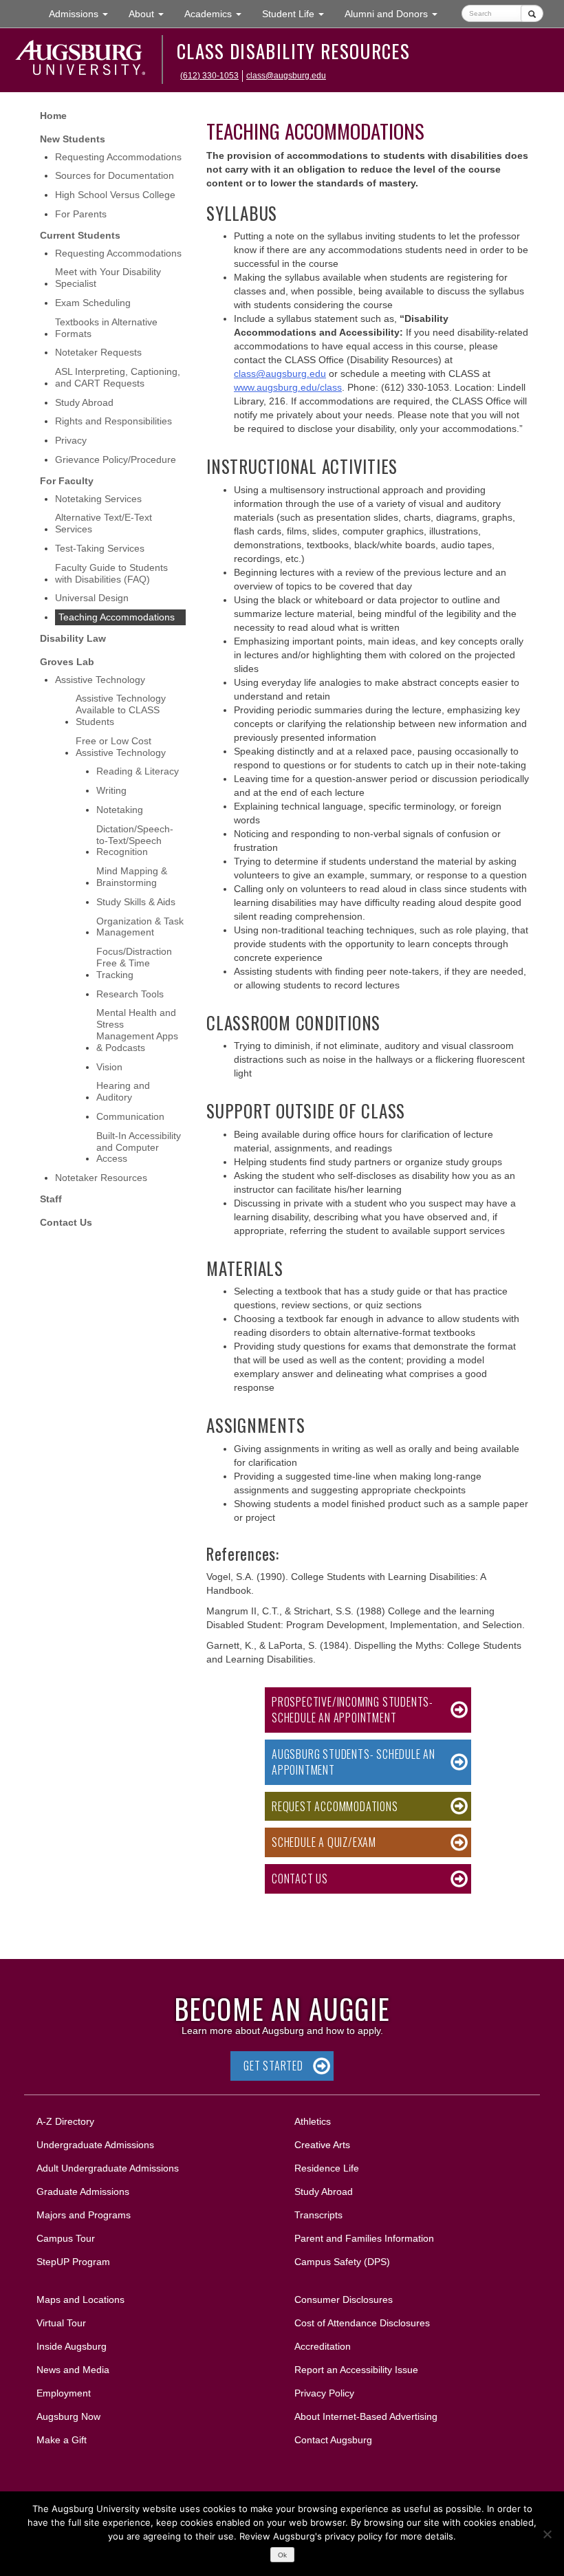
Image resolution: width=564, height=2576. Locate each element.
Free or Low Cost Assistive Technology (121, 747)
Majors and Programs (83, 2215)
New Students (73, 139)
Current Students (80, 235)
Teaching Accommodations (117, 617)
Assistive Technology (100, 680)
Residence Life (327, 2168)
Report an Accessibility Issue (356, 2370)
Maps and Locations (80, 2299)
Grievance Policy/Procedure (116, 459)
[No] (547, 2534)
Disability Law (73, 638)
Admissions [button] (84, 13)
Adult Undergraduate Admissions (108, 2168)
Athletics (313, 2121)
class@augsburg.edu (286, 76)
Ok (282, 2555)
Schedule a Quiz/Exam (324, 1842)
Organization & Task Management (140, 927)
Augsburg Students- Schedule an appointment (354, 1762)
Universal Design (92, 598)
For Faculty (67, 481)
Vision (109, 1067)
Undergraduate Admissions (95, 2145)
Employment (64, 2393)
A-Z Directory (65, 2121)
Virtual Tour (61, 2323)
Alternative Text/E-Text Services (104, 523)
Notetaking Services (98, 499)
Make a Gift (62, 2440)
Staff (51, 1199)
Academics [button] (218, 13)
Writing (111, 790)
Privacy (71, 440)
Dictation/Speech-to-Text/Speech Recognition (135, 841)
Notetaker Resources (101, 1178)
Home (53, 116)
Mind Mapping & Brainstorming (132, 877)
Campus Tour (66, 2238)
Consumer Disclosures (344, 2299)
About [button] (151, 18)
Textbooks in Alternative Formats (106, 328)
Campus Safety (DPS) (342, 2262)
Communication (130, 1116)
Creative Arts (322, 2145)
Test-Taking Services (100, 548)
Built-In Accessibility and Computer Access (139, 1147)
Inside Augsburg (72, 2346)
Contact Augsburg (333, 2440)
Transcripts (318, 2215)
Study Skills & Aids (136, 902)
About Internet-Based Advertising (366, 2416)
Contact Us (66, 1222)
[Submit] (532, 13)
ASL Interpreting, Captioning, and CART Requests (118, 377)
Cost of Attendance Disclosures (362, 2323)
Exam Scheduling (93, 303)
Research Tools (130, 994)
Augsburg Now (68, 2416)
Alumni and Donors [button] (396, 13)
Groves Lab (67, 662)
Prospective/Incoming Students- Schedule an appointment (352, 1710)
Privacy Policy (324, 2393)
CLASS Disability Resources (293, 51)
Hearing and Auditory (123, 1091)
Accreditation (323, 2346)
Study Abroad (84, 402)
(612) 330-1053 (209, 76)
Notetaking (120, 810)
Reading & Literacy (138, 771)
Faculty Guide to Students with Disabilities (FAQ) (111, 573)
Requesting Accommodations (118, 157)
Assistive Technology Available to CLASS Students (121, 710)
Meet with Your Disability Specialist (108, 278)
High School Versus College (115, 195)
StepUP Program (73, 2262)
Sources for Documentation (115, 175)
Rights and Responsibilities (113, 421)
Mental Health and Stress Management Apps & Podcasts (137, 1030)
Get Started (273, 2066)
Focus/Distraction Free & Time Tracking (134, 963)
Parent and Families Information (364, 2238)
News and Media (73, 2370)
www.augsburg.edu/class (288, 387)
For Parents (81, 214)
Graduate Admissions (83, 2191)
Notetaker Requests (98, 352)
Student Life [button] (298, 13)
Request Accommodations (335, 1806)
